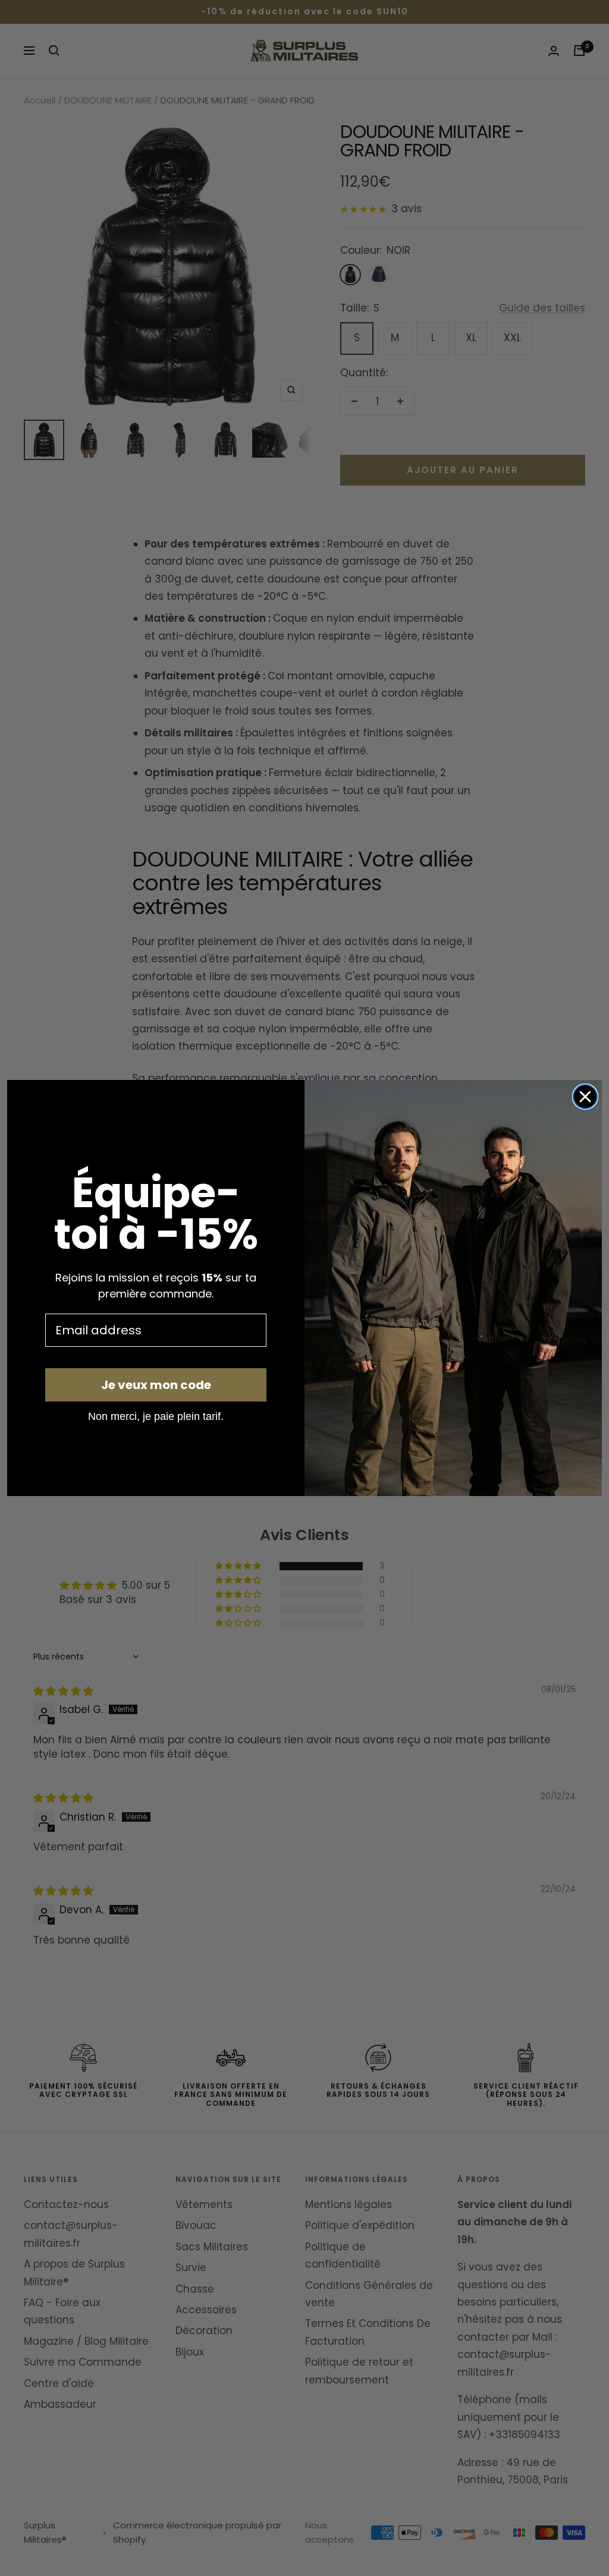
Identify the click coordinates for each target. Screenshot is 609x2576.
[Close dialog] (585, 1097)
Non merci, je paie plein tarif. (156, 1416)
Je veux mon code (156, 1385)
